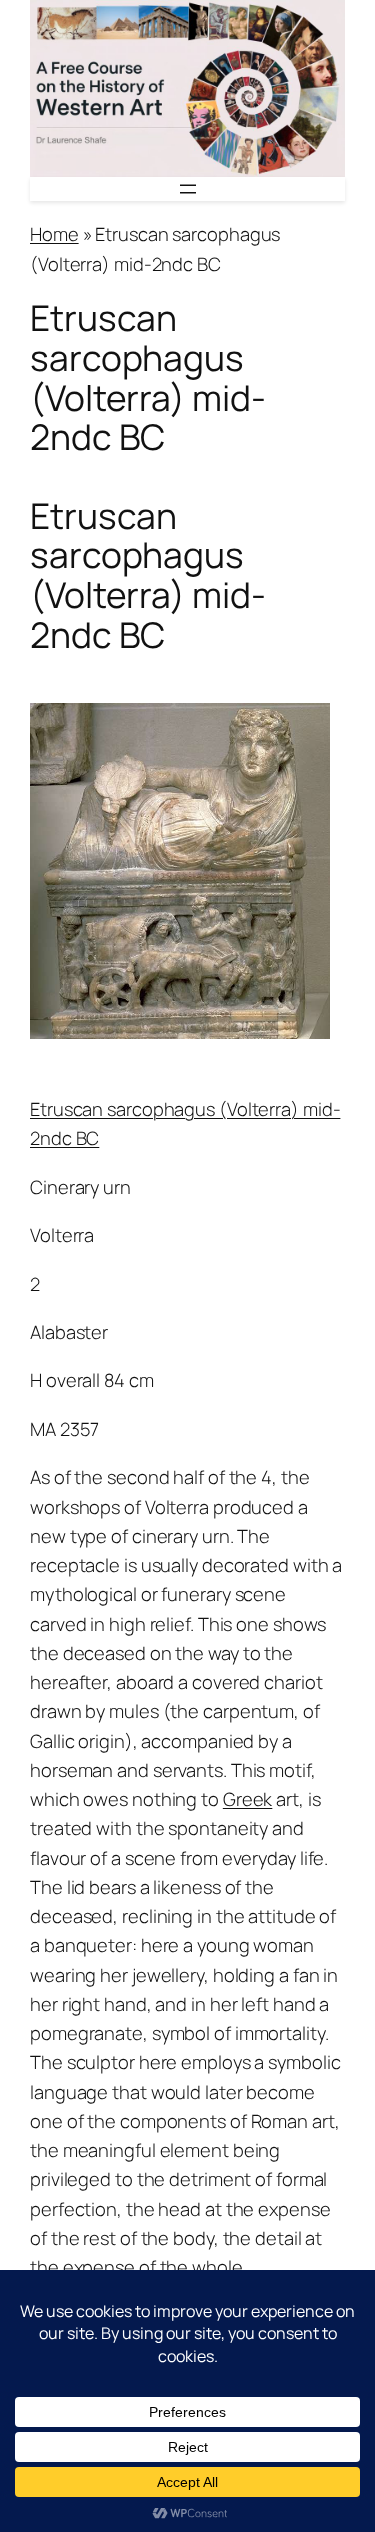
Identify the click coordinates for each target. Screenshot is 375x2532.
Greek (248, 1799)
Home (54, 234)
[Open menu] (188, 189)
